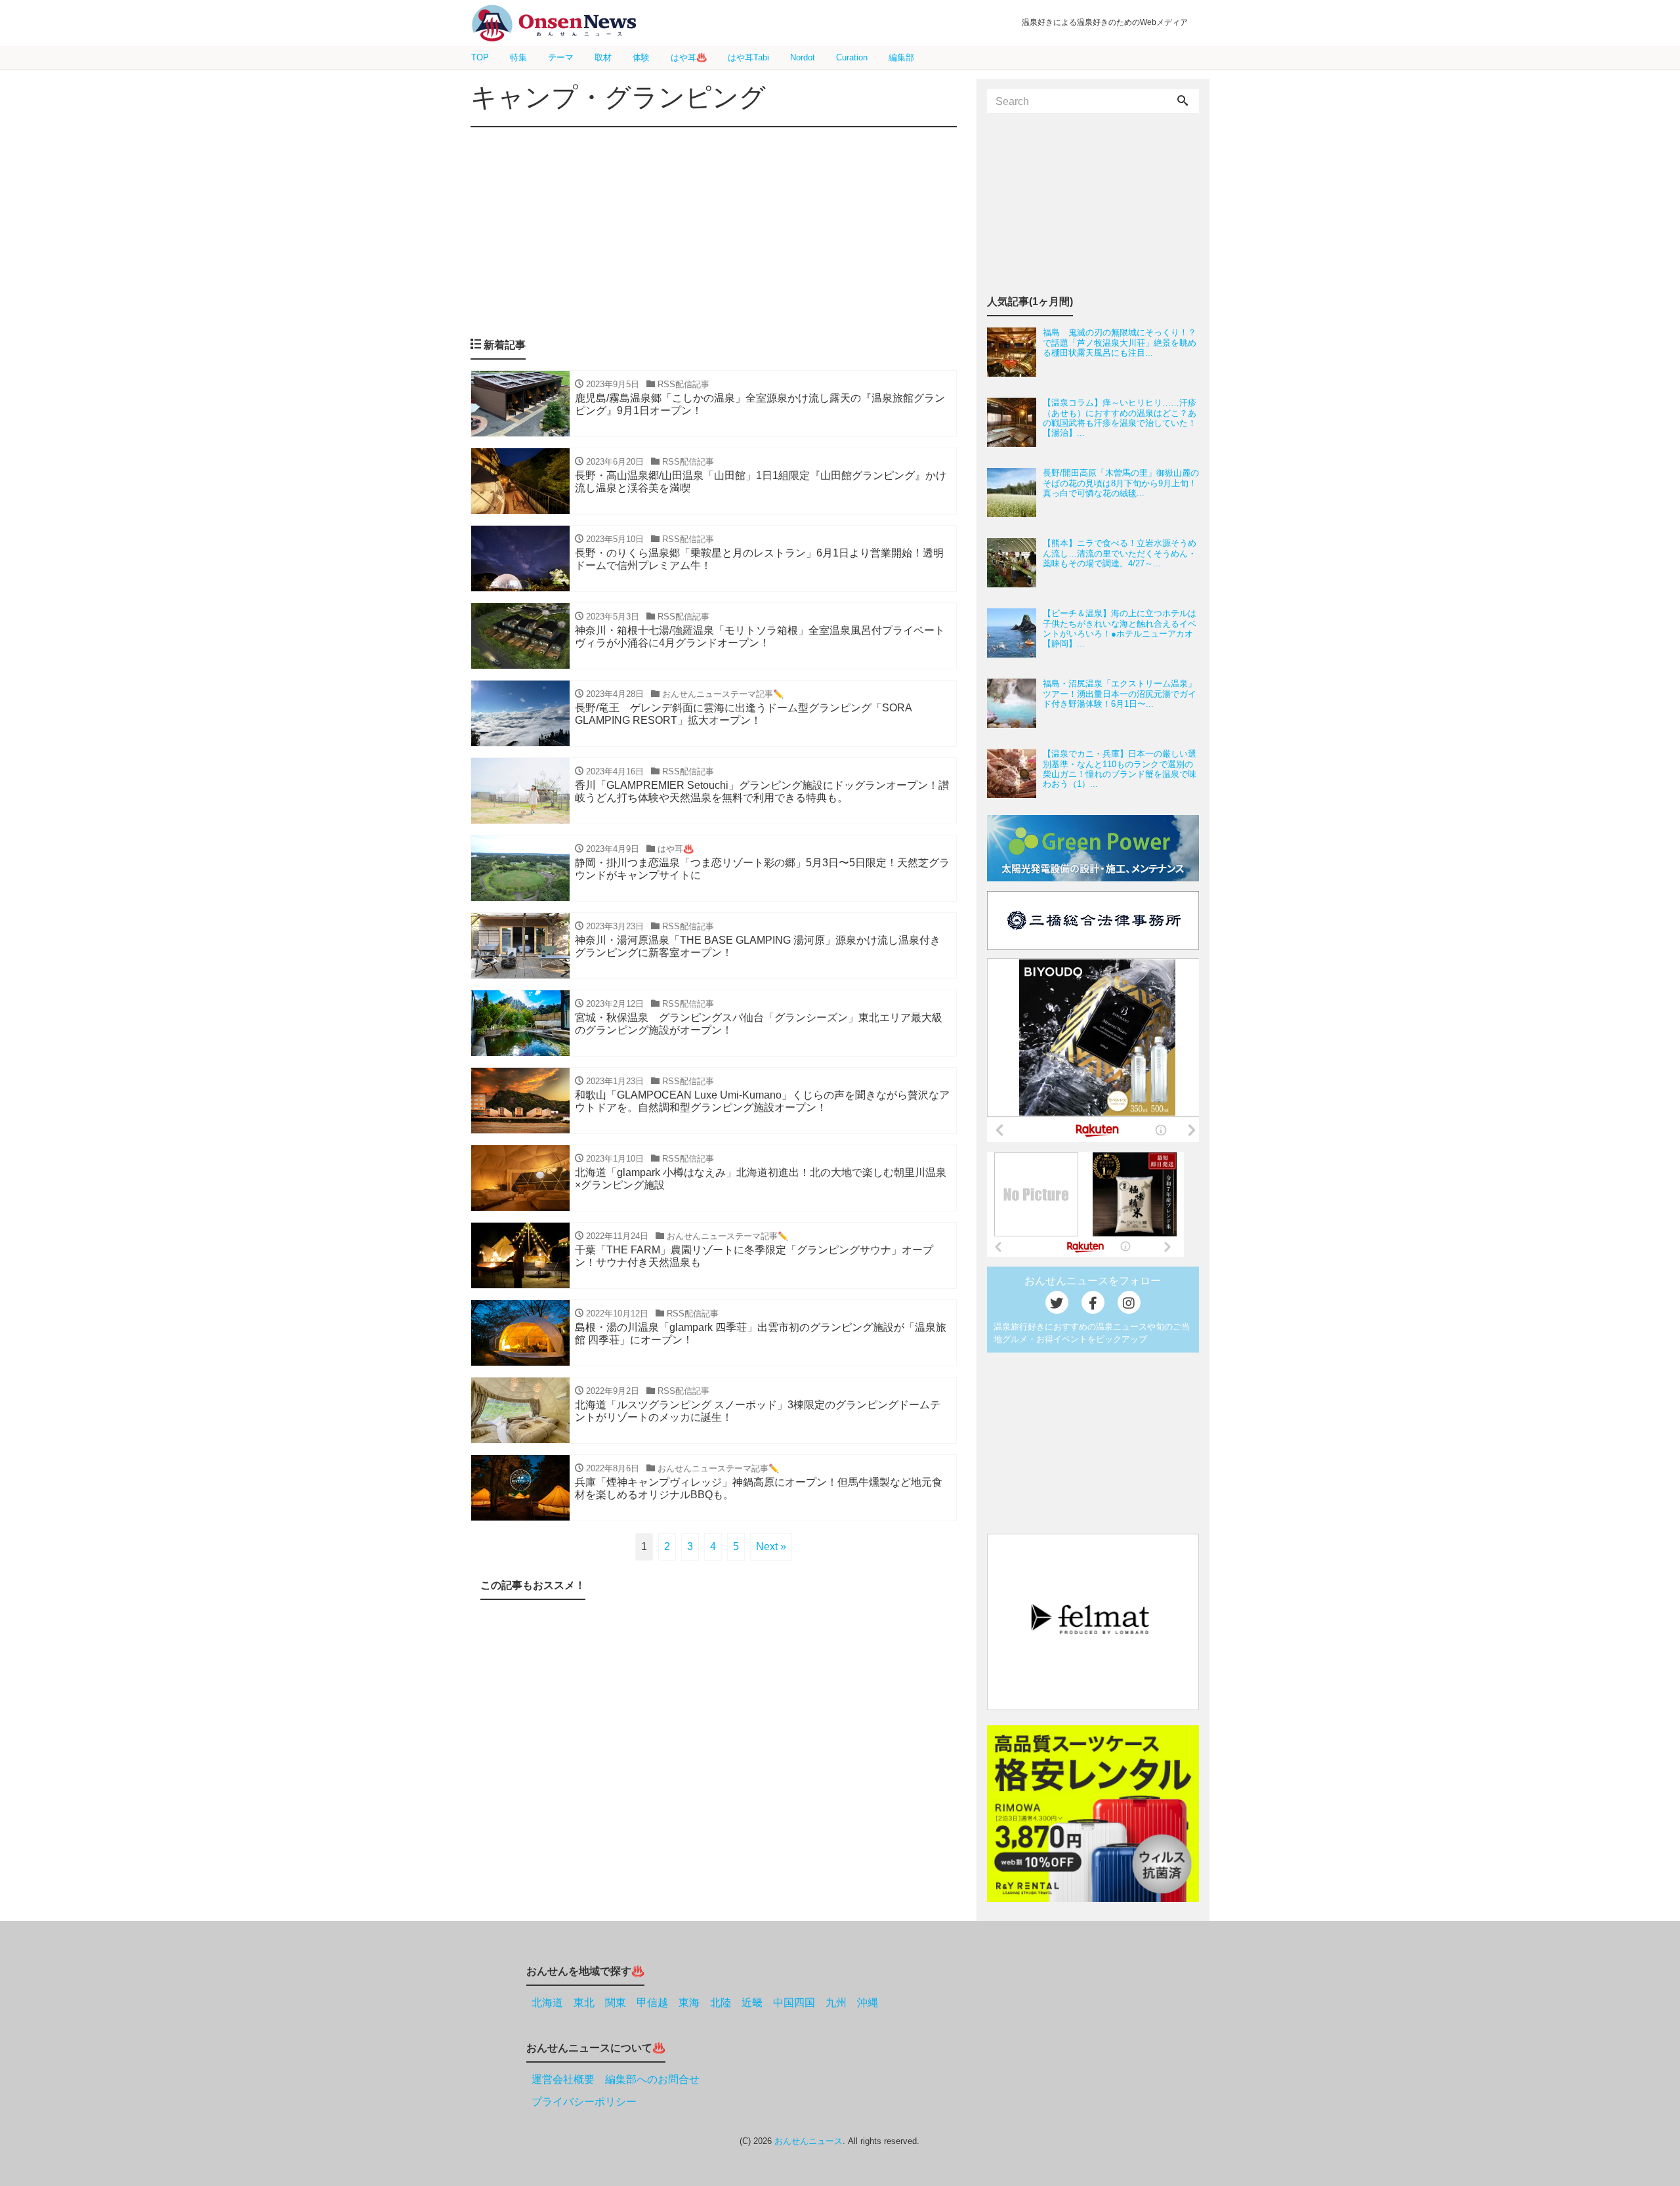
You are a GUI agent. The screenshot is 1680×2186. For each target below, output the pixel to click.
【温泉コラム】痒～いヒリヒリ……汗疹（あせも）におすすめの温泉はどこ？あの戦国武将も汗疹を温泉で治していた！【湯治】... (1120, 418)
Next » (771, 1546)
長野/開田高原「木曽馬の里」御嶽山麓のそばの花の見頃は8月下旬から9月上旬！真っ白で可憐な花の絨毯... (1121, 483)
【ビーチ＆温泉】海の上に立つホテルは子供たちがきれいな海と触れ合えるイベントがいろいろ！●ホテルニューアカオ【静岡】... (1120, 628)
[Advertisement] (714, 230)
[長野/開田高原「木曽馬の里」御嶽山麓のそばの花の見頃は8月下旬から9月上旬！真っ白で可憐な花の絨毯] (1015, 493)
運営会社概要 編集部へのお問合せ (616, 2079)
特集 (518, 57)
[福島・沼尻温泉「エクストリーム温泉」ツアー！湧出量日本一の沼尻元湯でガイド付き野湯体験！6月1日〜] (1015, 703)
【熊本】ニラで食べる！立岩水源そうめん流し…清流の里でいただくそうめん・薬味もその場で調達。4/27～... (1120, 553)
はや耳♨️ (689, 57)
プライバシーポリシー (584, 2102)
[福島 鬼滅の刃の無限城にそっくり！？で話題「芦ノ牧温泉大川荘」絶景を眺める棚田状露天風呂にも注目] (1015, 352)
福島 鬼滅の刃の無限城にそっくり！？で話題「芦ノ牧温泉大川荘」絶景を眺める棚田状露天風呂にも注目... (1120, 343)
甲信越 (652, 2003)
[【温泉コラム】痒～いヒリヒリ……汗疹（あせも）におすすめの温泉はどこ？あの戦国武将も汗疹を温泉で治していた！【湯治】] (1015, 422)
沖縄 (868, 2003)
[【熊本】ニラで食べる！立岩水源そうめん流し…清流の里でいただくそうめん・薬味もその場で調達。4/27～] (1015, 563)
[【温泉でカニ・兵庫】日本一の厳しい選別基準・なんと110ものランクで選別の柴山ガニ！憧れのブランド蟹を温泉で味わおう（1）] (1015, 773)
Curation (852, 57)
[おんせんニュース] (554, 23)
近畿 (752, 2003)
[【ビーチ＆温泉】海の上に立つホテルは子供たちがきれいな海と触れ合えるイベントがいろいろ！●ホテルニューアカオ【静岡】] (1015, 633)
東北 (584, 2003)
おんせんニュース (808, 2141)
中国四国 (794, 2003)
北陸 (721, 2003)
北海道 (547, 2003)
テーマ (561, 57)
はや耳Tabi (748, 57)
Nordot (803, 57)
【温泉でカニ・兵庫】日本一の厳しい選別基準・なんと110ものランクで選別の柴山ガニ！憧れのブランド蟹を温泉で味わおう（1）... (1120, 769)
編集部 (901, 57)
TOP (480, 57)
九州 (836, 2003)
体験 (641, 57)
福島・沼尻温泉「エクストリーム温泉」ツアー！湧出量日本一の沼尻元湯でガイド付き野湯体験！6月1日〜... (1120, 694)
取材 (603, 57)
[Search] (1183, 102)
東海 (689, 2003)
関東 (616, 2003)
